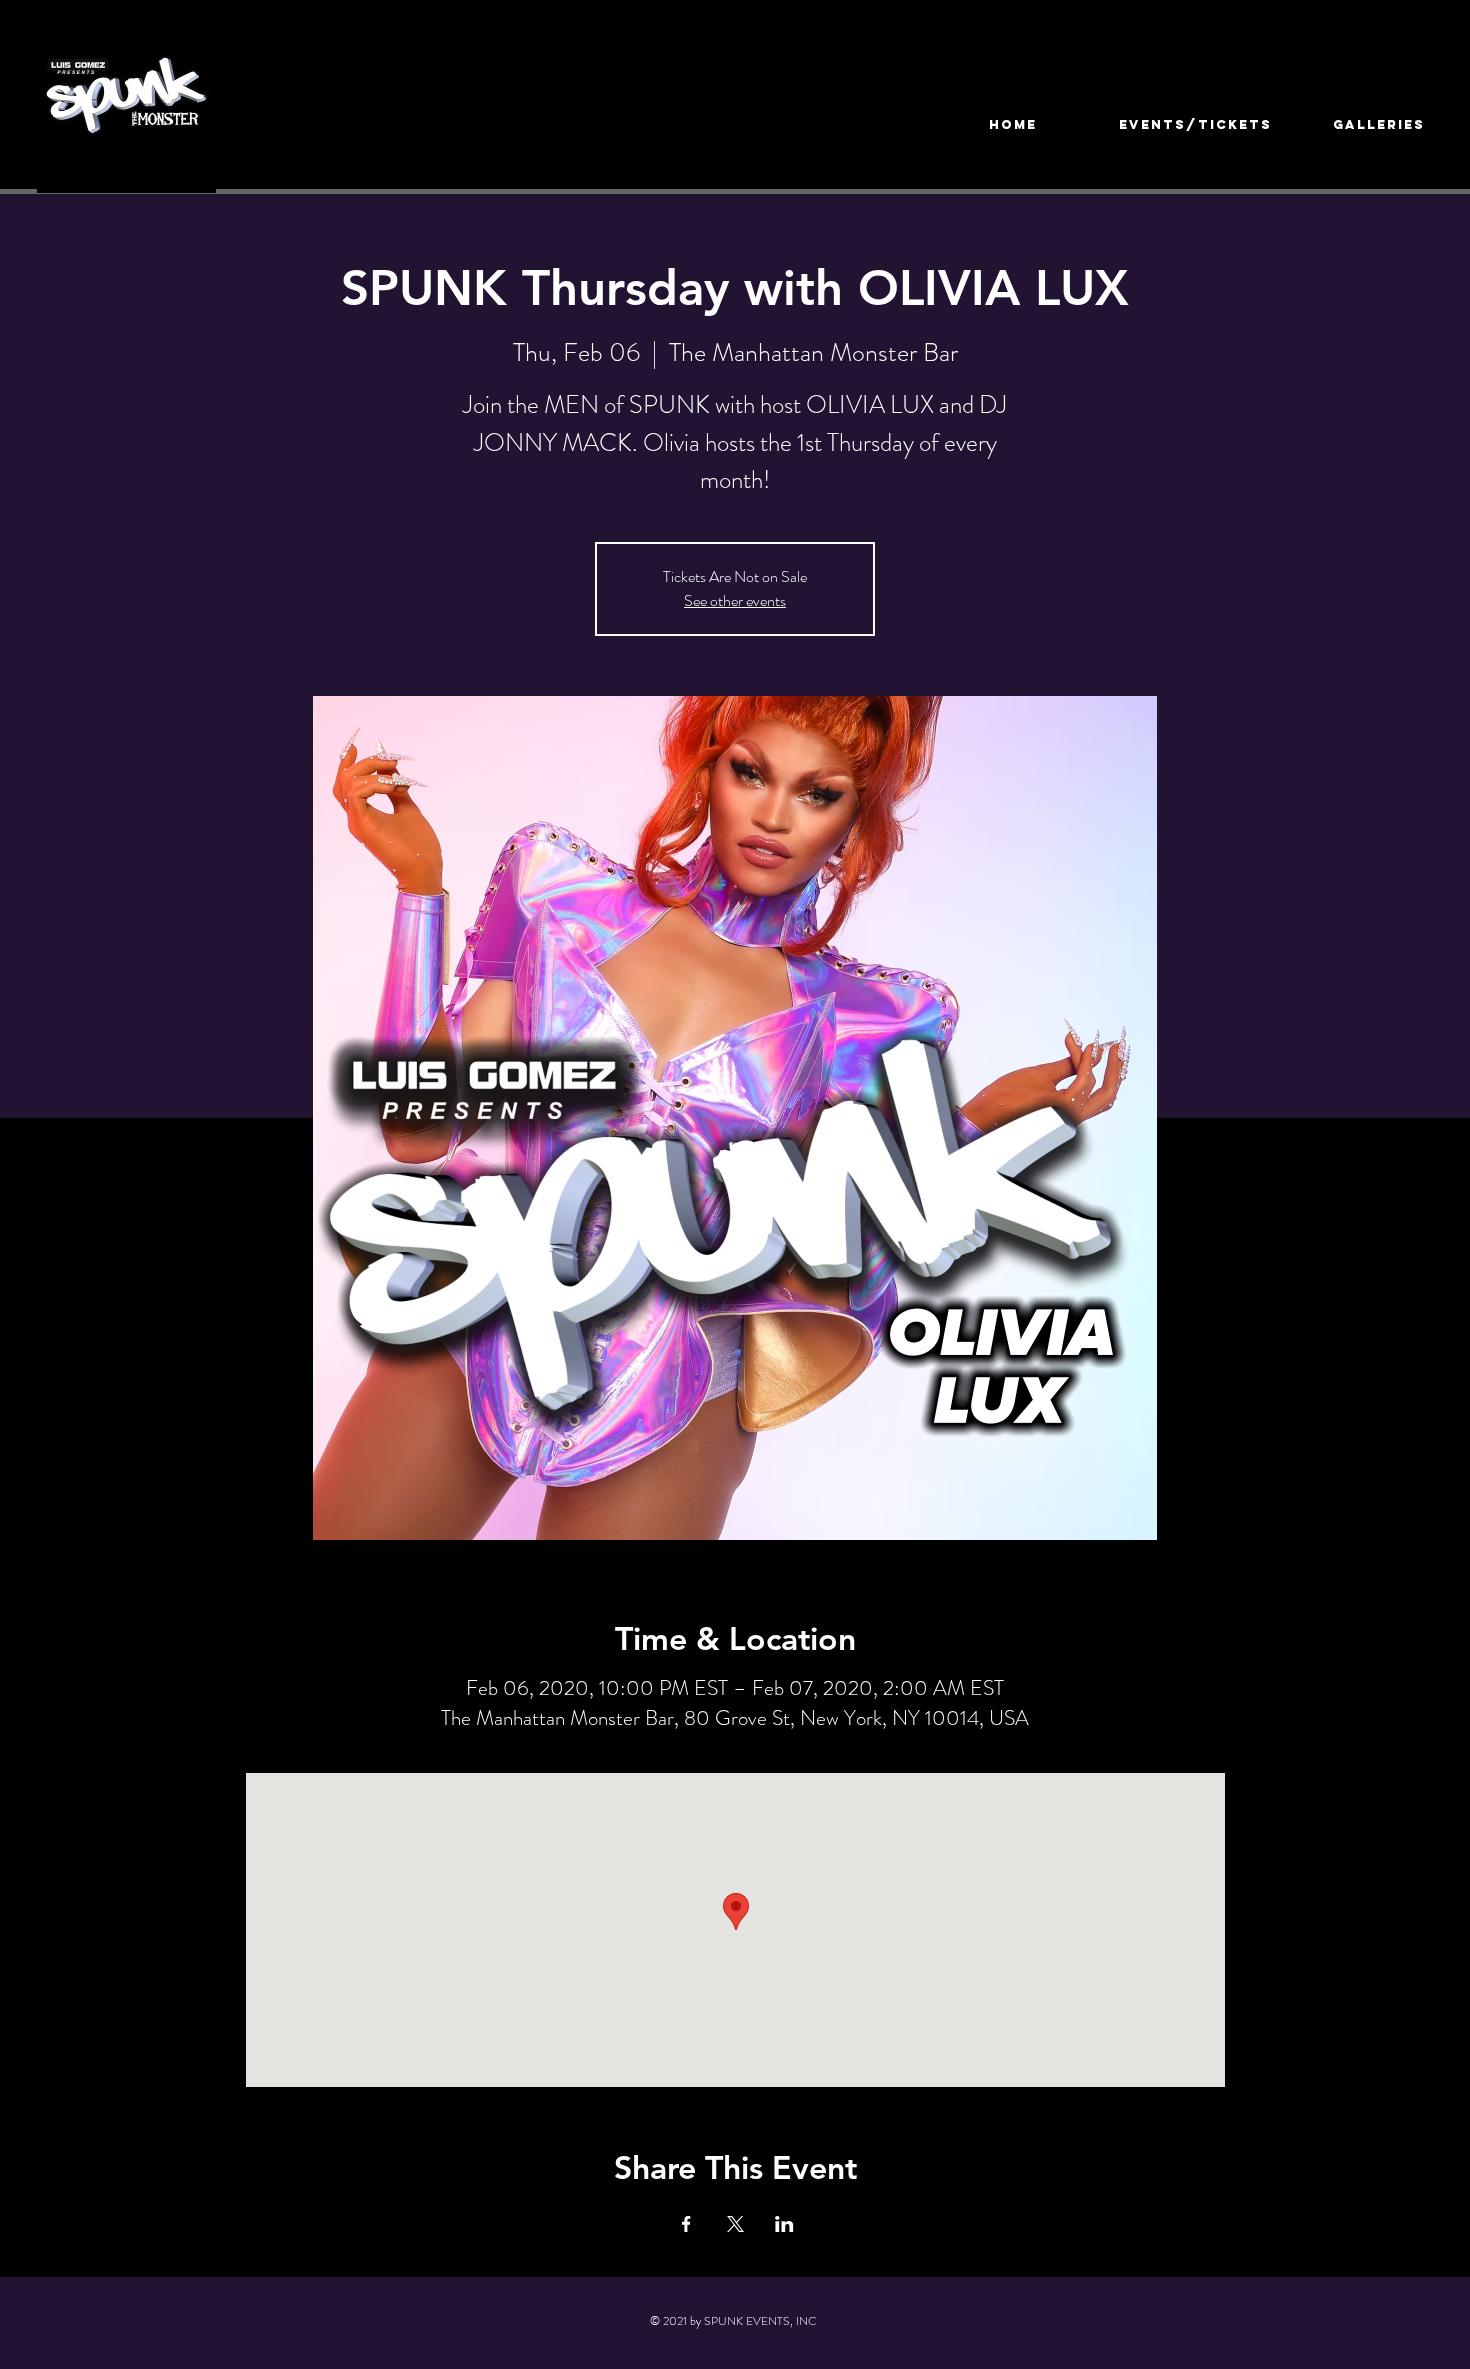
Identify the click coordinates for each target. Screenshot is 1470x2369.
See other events (735, 600)
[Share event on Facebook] (686, 2224)
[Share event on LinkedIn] (784, 2224)
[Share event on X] (735, 2224)
